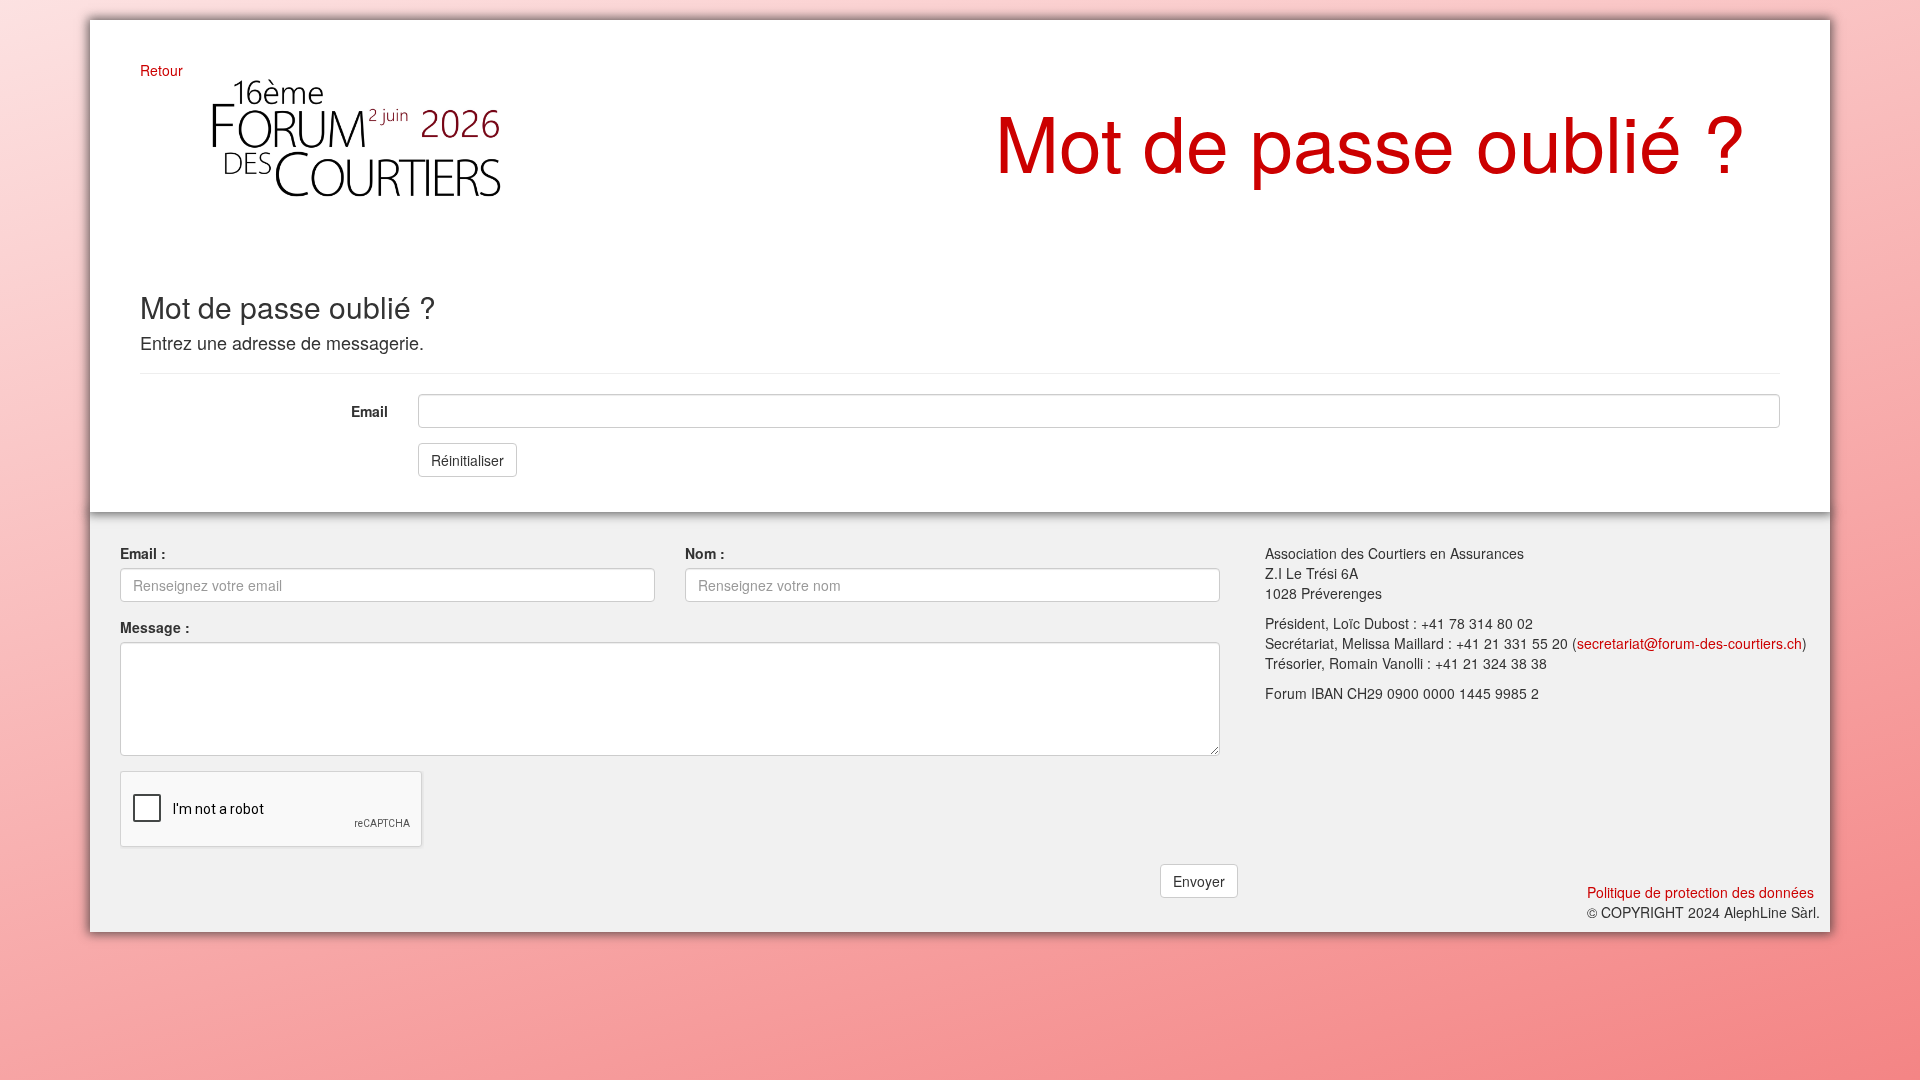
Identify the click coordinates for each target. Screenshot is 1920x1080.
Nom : (705, 553)
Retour (161, 70)
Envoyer (1199, 881)
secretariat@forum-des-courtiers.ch (1689, 643)
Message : (155, 627)
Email (369, 411)
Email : (143, 553)
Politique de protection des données (1700, 892)
